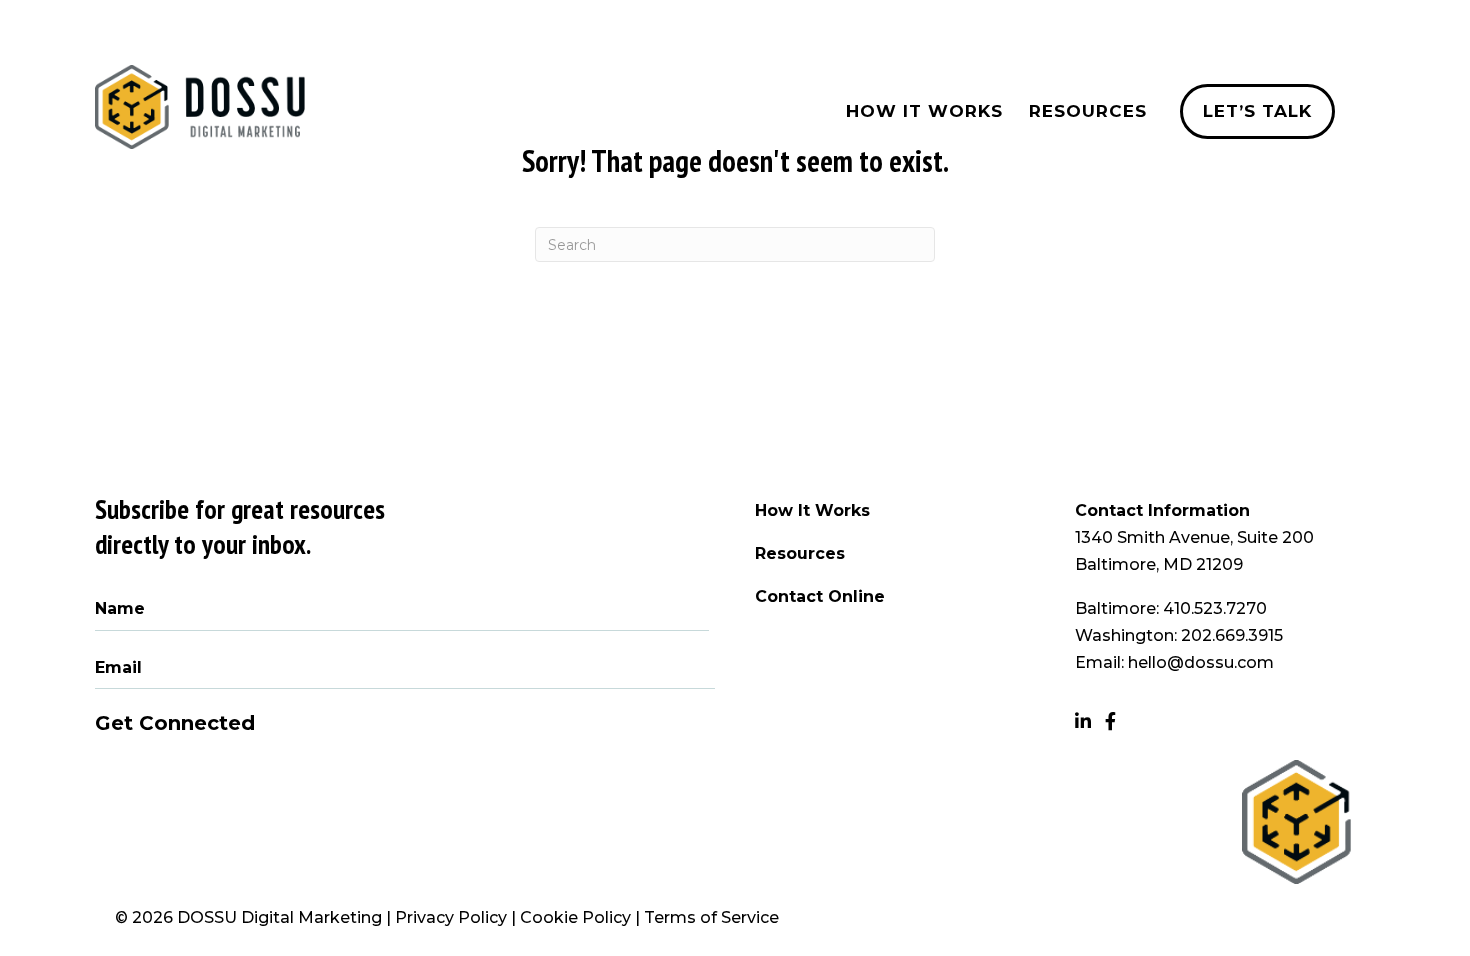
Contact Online (820, 596)
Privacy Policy (451, 917)
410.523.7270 (1215, 608)
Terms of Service (711, 917)
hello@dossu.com (1201, 662)
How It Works (812, 510)
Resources (800, 553)
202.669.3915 (1232, 635)
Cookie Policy (575, 917)
